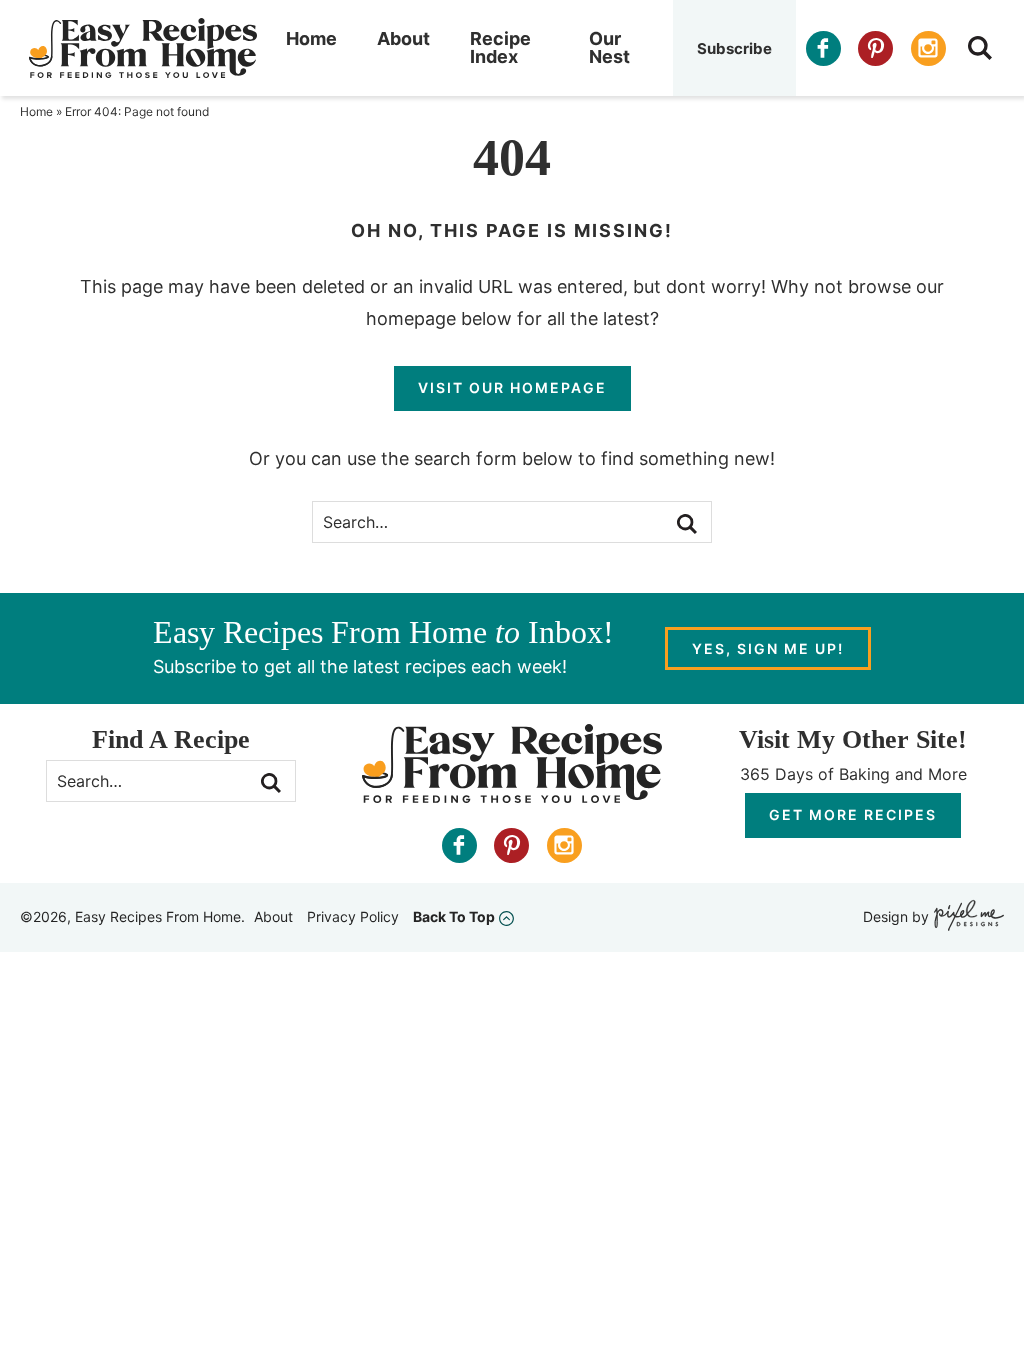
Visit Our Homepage (512, 387)
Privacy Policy (353, 916)
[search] (980, 48)
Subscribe (734, 48)
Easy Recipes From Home (143, 48)
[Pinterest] (875, 48)
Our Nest (609, 47)
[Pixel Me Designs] (966, 917)
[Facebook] (823, 48)
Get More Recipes (853, 814)
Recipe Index (500, 47)
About (403, 38)
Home (311, 38)
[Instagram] (928, 48)
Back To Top (454, 916)
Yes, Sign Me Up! (768, 648)
